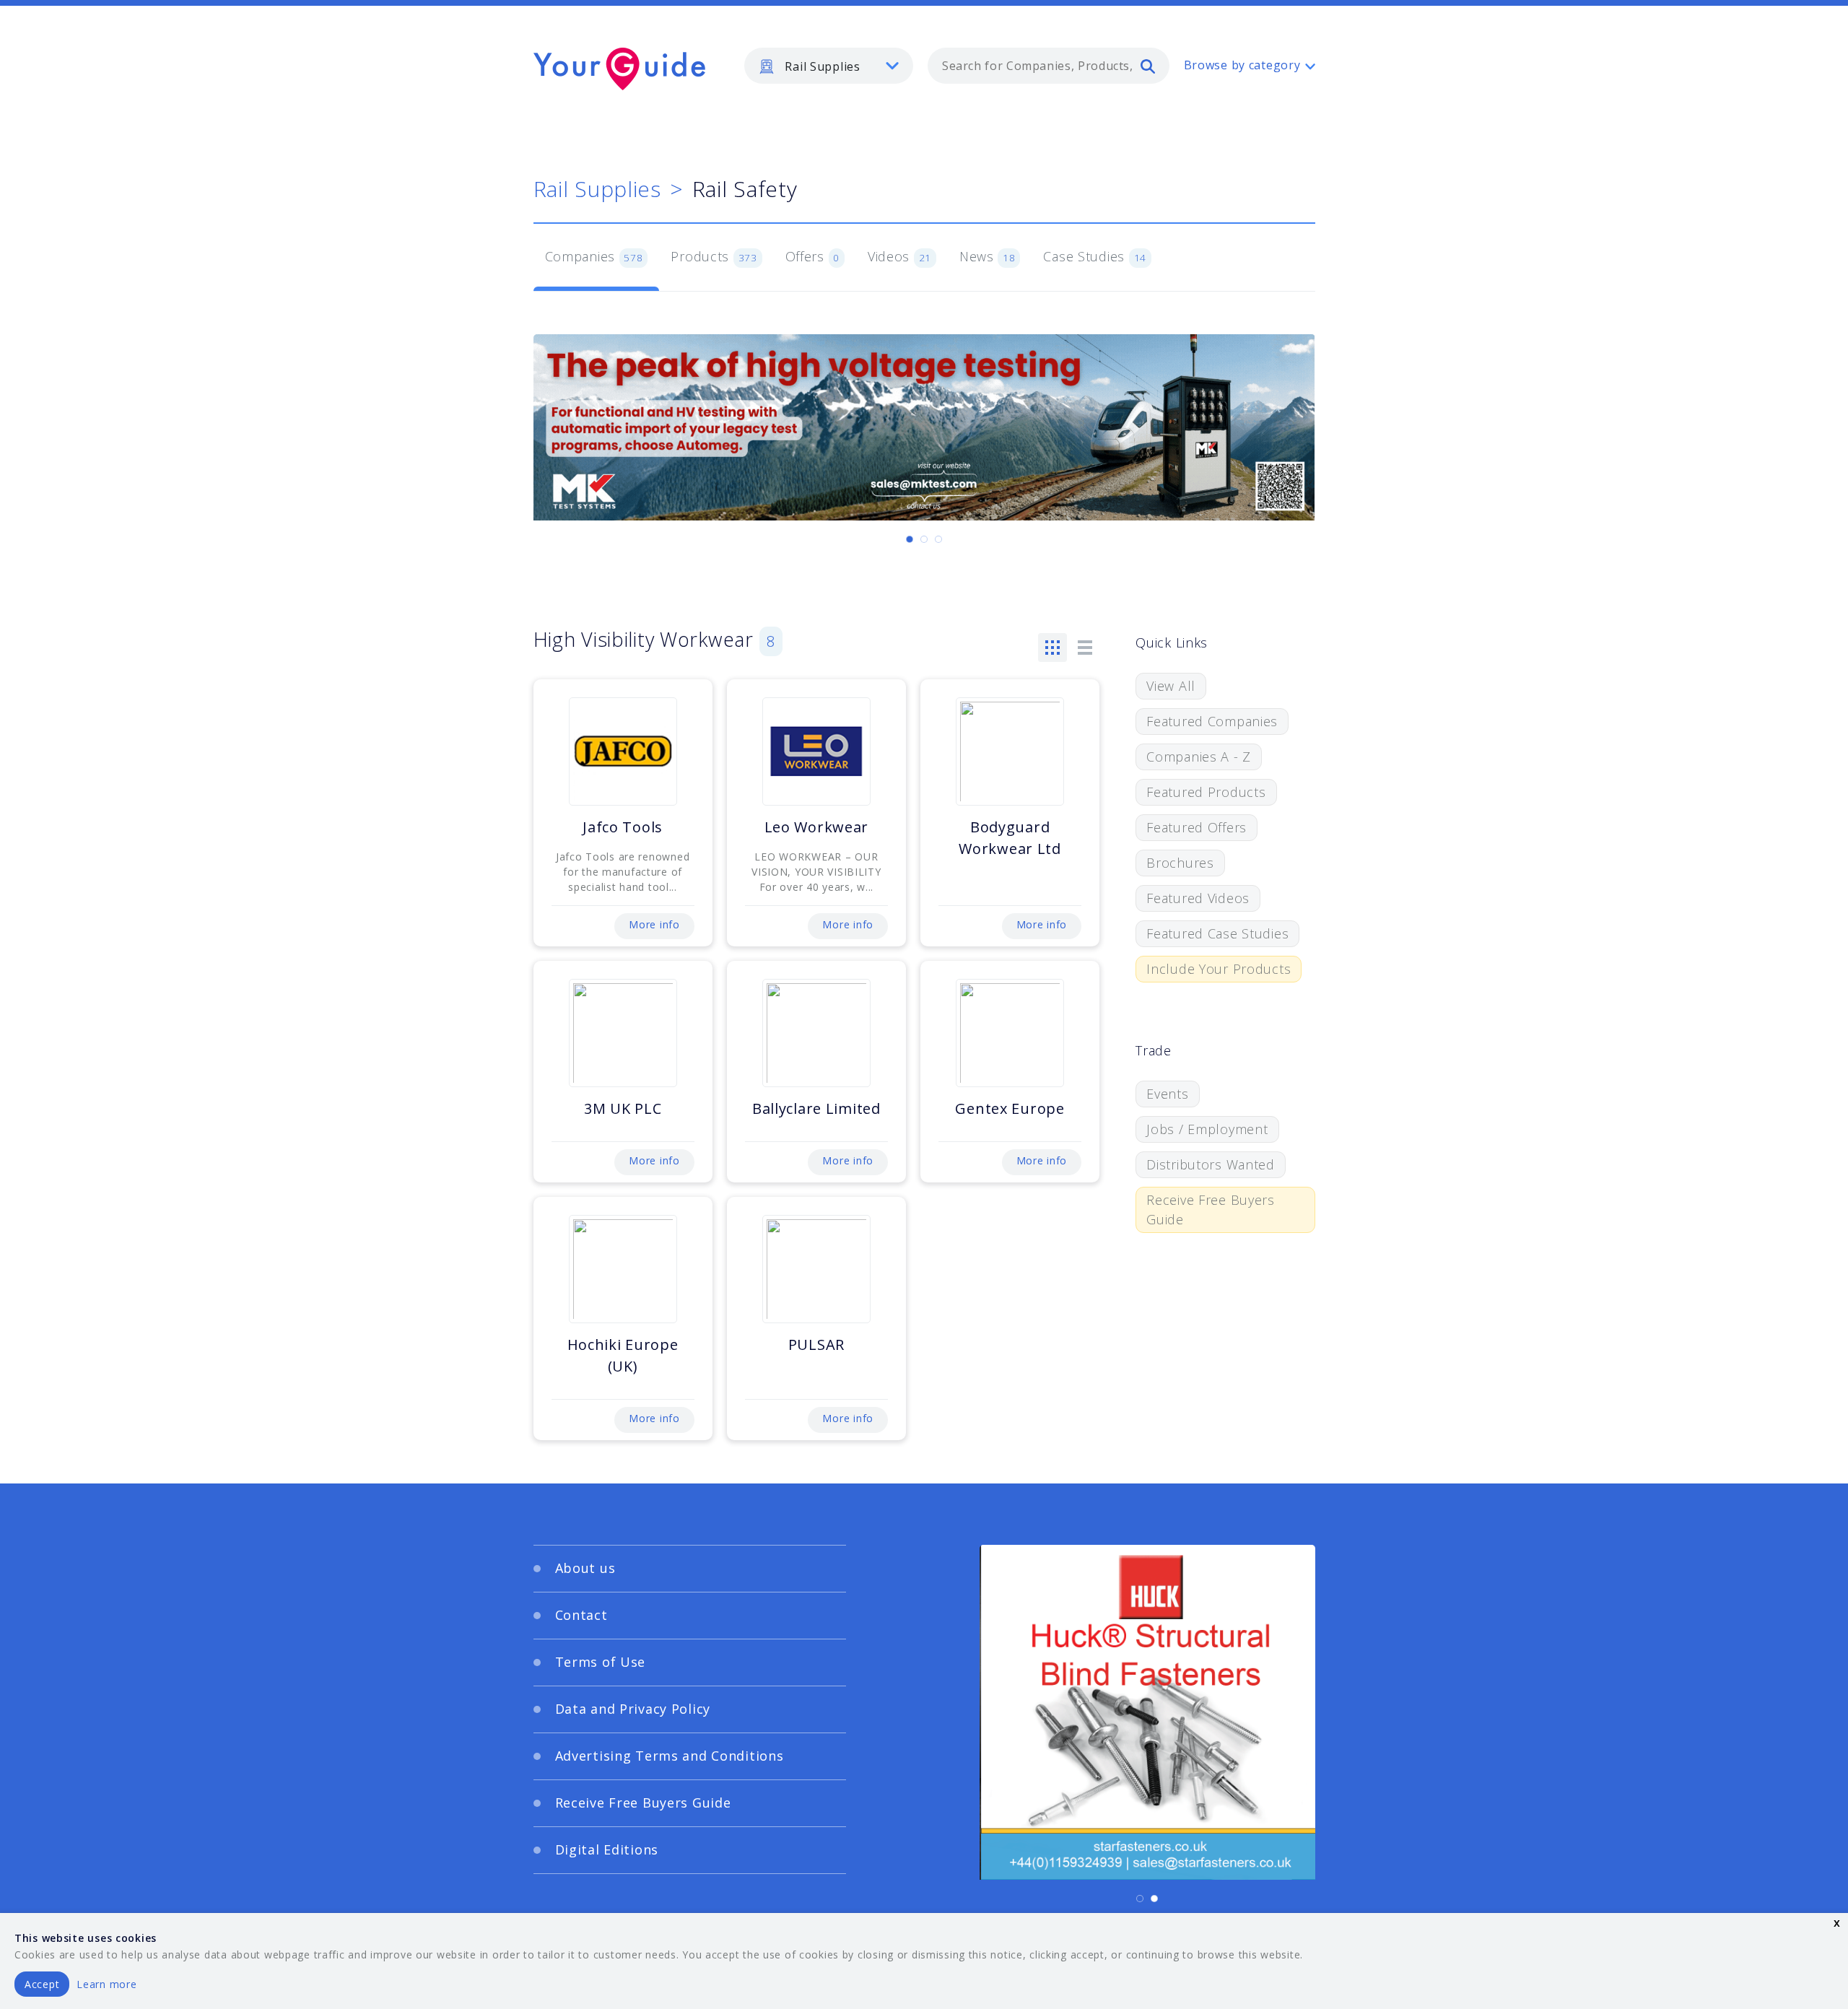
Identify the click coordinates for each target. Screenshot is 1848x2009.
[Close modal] (1202, 916)
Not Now (782, 1170)
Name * (654, 1022)
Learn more (106, 1984)
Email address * (676, 1091)
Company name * (983, 1022)
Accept (42, 1984)
